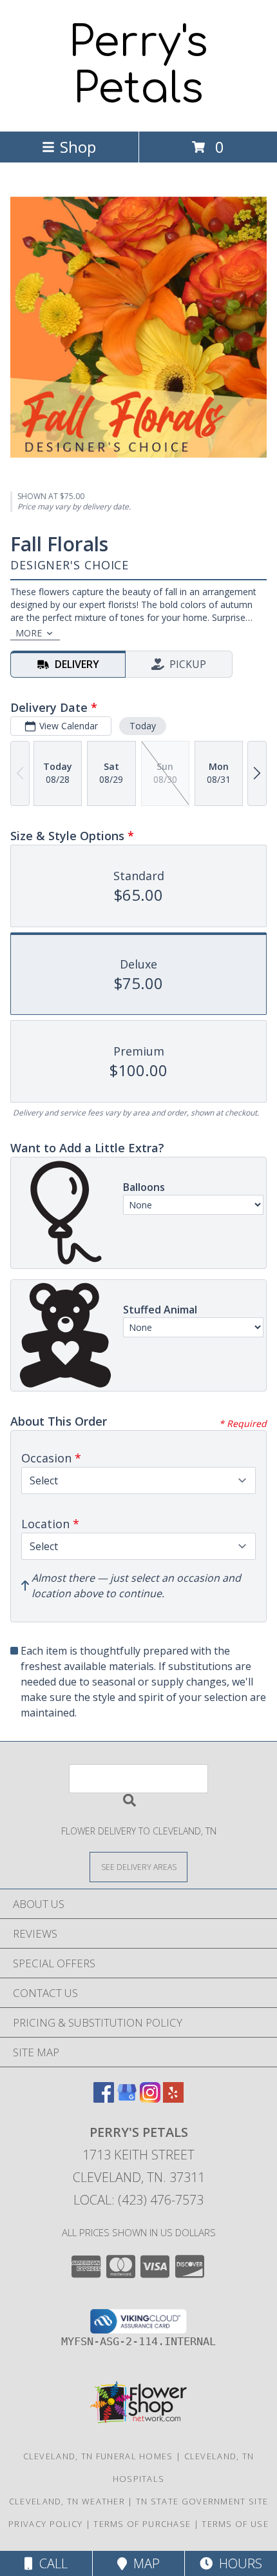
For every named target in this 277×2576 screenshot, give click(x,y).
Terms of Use (235, 2524)
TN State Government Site (202, 2501)
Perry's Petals (138, 66)
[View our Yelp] (173, 2099)
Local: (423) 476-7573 (138, 2200)
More (29, 633)
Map (143, 2563)
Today (143, 726)
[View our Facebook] (104, 2099)
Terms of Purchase (142, 2524)
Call (50, 2563)
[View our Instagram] (150, 2099)
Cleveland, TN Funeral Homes (98, 2456)
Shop (78, 147)
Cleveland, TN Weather (67, 2501)
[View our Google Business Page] (127, 2099)
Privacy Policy (45, 2524)
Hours (237, 2563)
